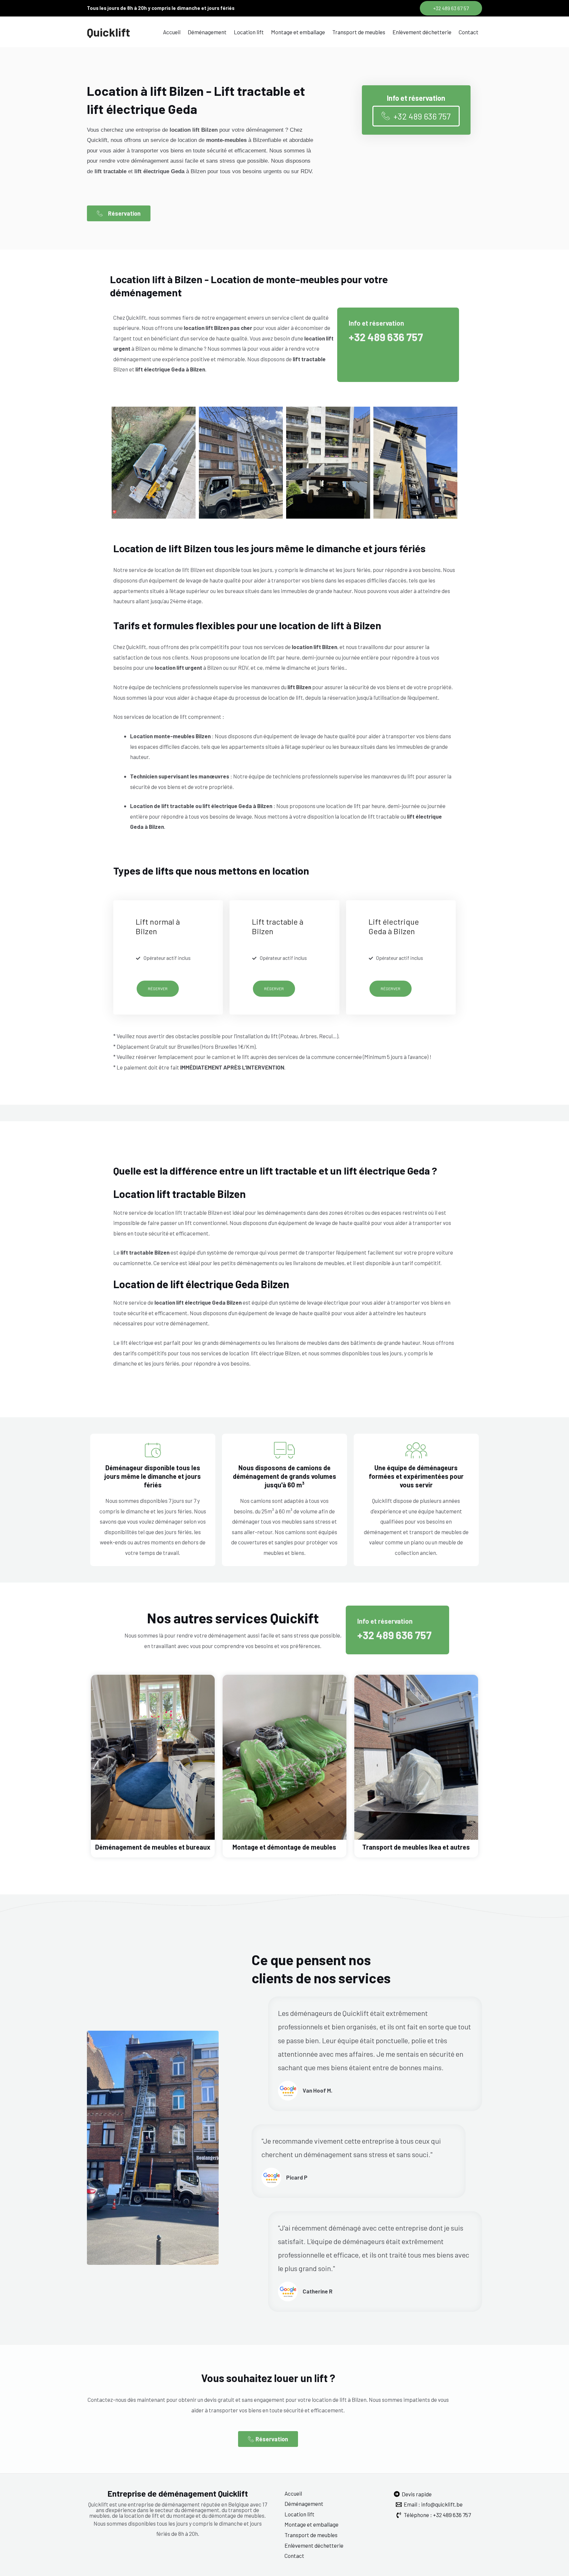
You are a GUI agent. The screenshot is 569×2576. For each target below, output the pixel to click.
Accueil (172, 32)
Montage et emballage (298, 32)
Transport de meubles (359, 32)
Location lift (249, 32)
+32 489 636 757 (386, 337)
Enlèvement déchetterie (422, 32)
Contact (469, 32)
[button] (451, 8)
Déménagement (207, 32)
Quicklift (108, 32)
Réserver (158, 989)
